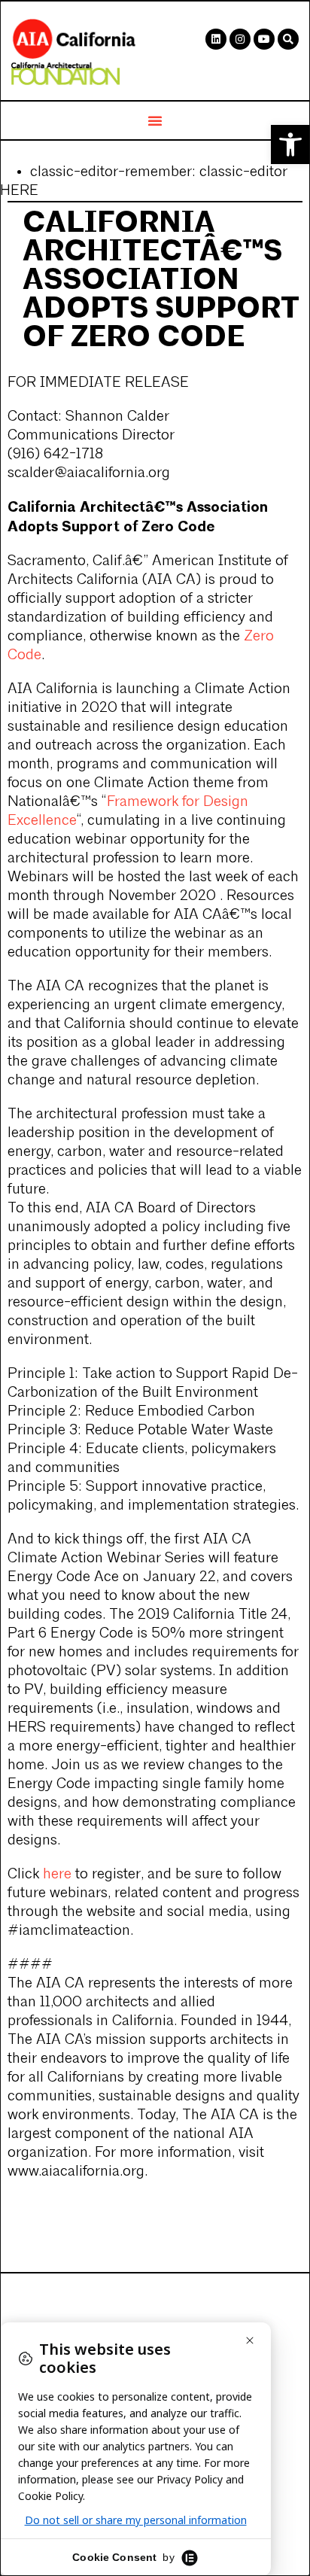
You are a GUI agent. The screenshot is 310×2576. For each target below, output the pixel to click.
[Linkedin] (216, 39)
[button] (290, 144)
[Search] (288, 39)
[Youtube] (264, 39)
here (57, 1875)
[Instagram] (240, 39)
